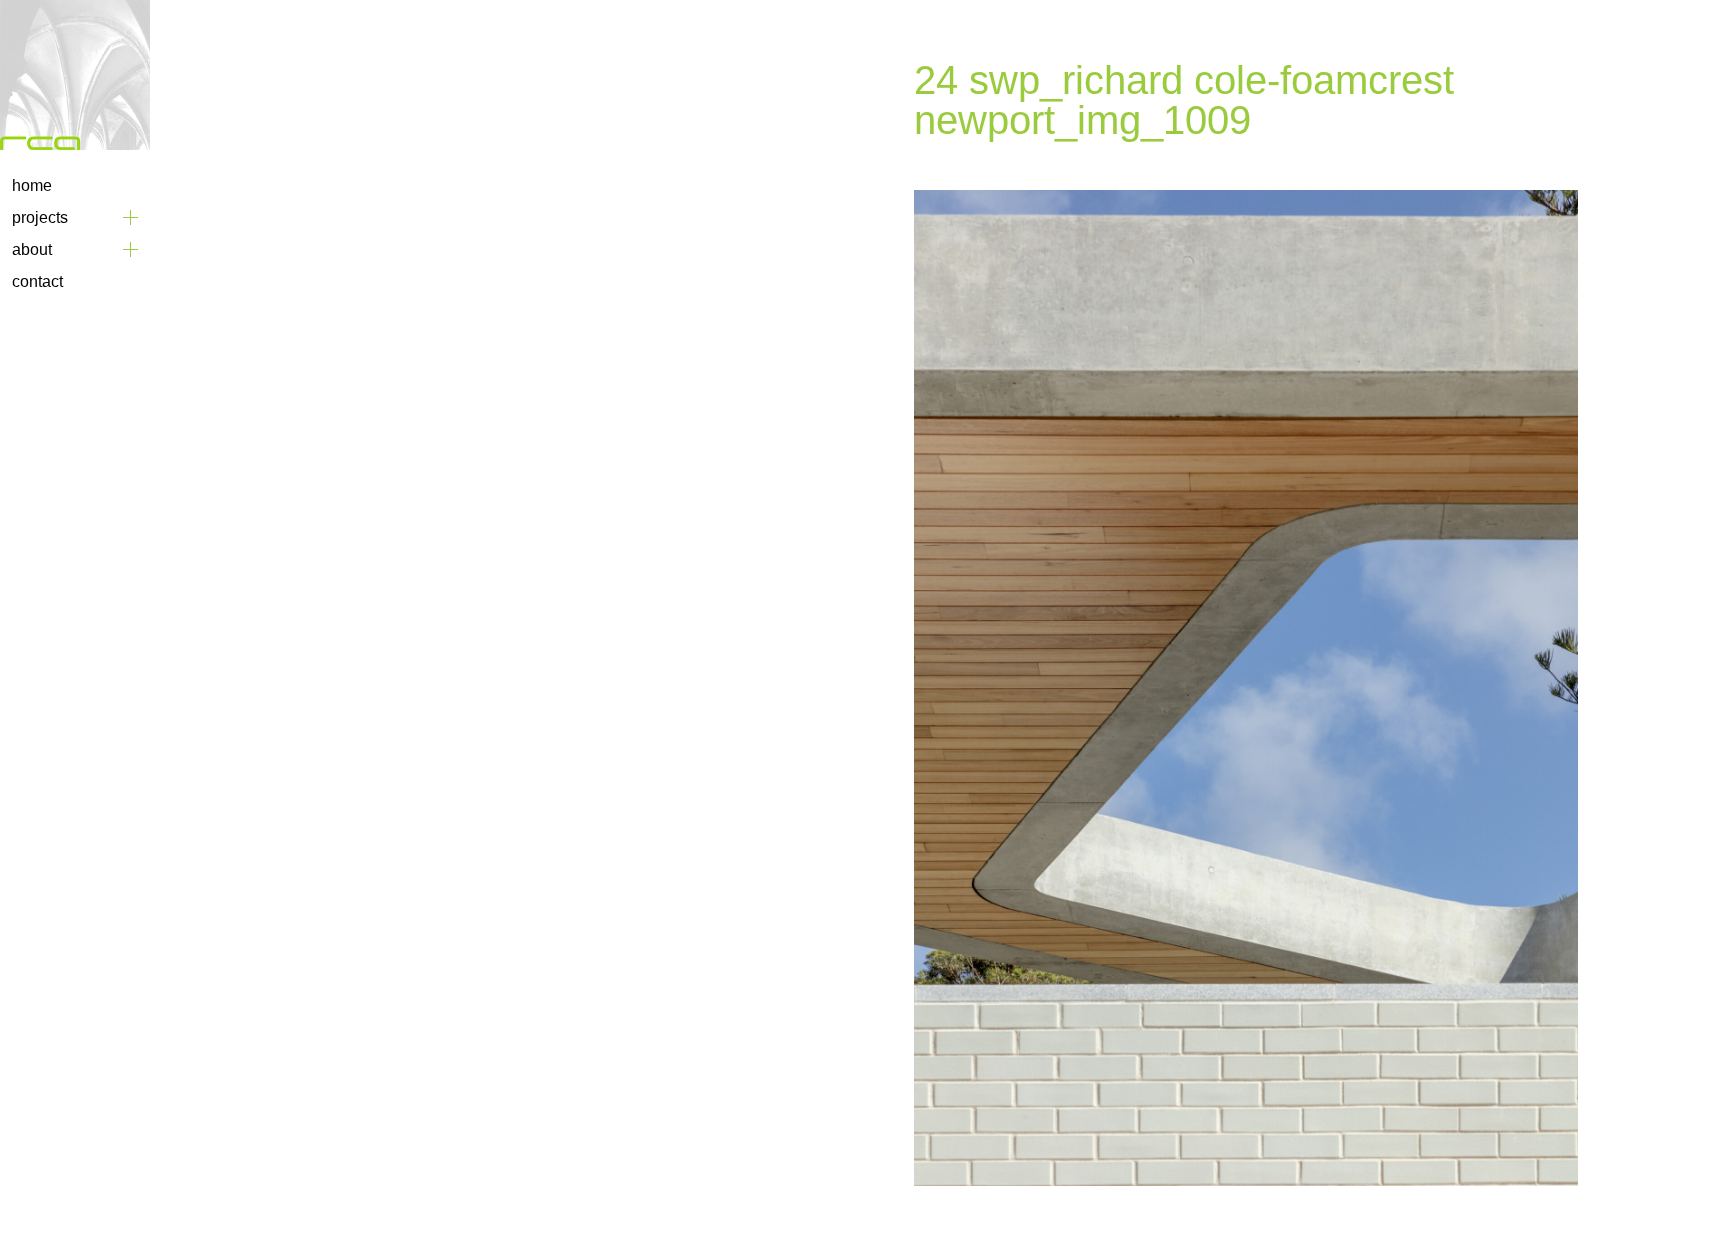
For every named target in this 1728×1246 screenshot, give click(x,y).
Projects (40, 217)
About (32, 249)
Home (32, 185)
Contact (37, 281)
